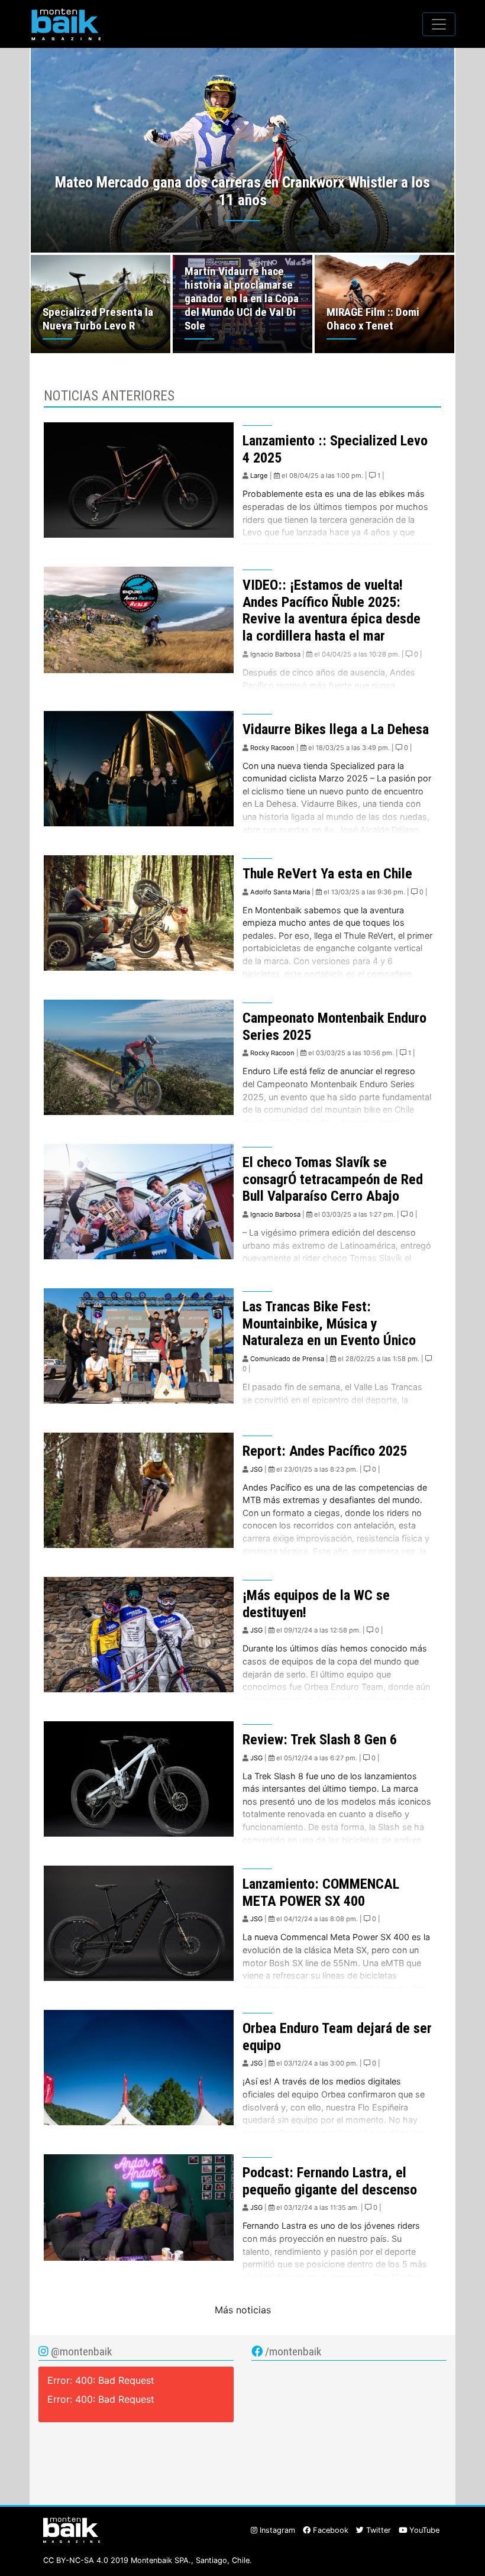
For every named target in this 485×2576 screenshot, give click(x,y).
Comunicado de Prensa (287, 1359)
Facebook (329, 2530)
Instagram (276, 2530)
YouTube (423, 2530)
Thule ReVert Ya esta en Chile (327, 874)
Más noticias (243, 2310)
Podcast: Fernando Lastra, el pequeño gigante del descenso (330, 2181)
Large (259, 476)
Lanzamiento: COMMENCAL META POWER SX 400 (321, 1893)
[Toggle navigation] (439, 24)
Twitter (377, 2530)
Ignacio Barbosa (275, 654)
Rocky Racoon (272, 748)
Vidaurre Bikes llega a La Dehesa (336, 729)
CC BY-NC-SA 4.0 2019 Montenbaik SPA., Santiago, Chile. (148, 2560)
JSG (256, 1469)
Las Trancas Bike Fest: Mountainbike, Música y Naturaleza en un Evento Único (329, 1324)
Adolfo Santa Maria (280, 892)
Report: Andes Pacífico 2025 (325, 1451)
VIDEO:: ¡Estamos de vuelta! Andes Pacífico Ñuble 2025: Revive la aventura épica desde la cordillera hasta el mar (332, 610)
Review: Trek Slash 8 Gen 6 (320, 1740)
